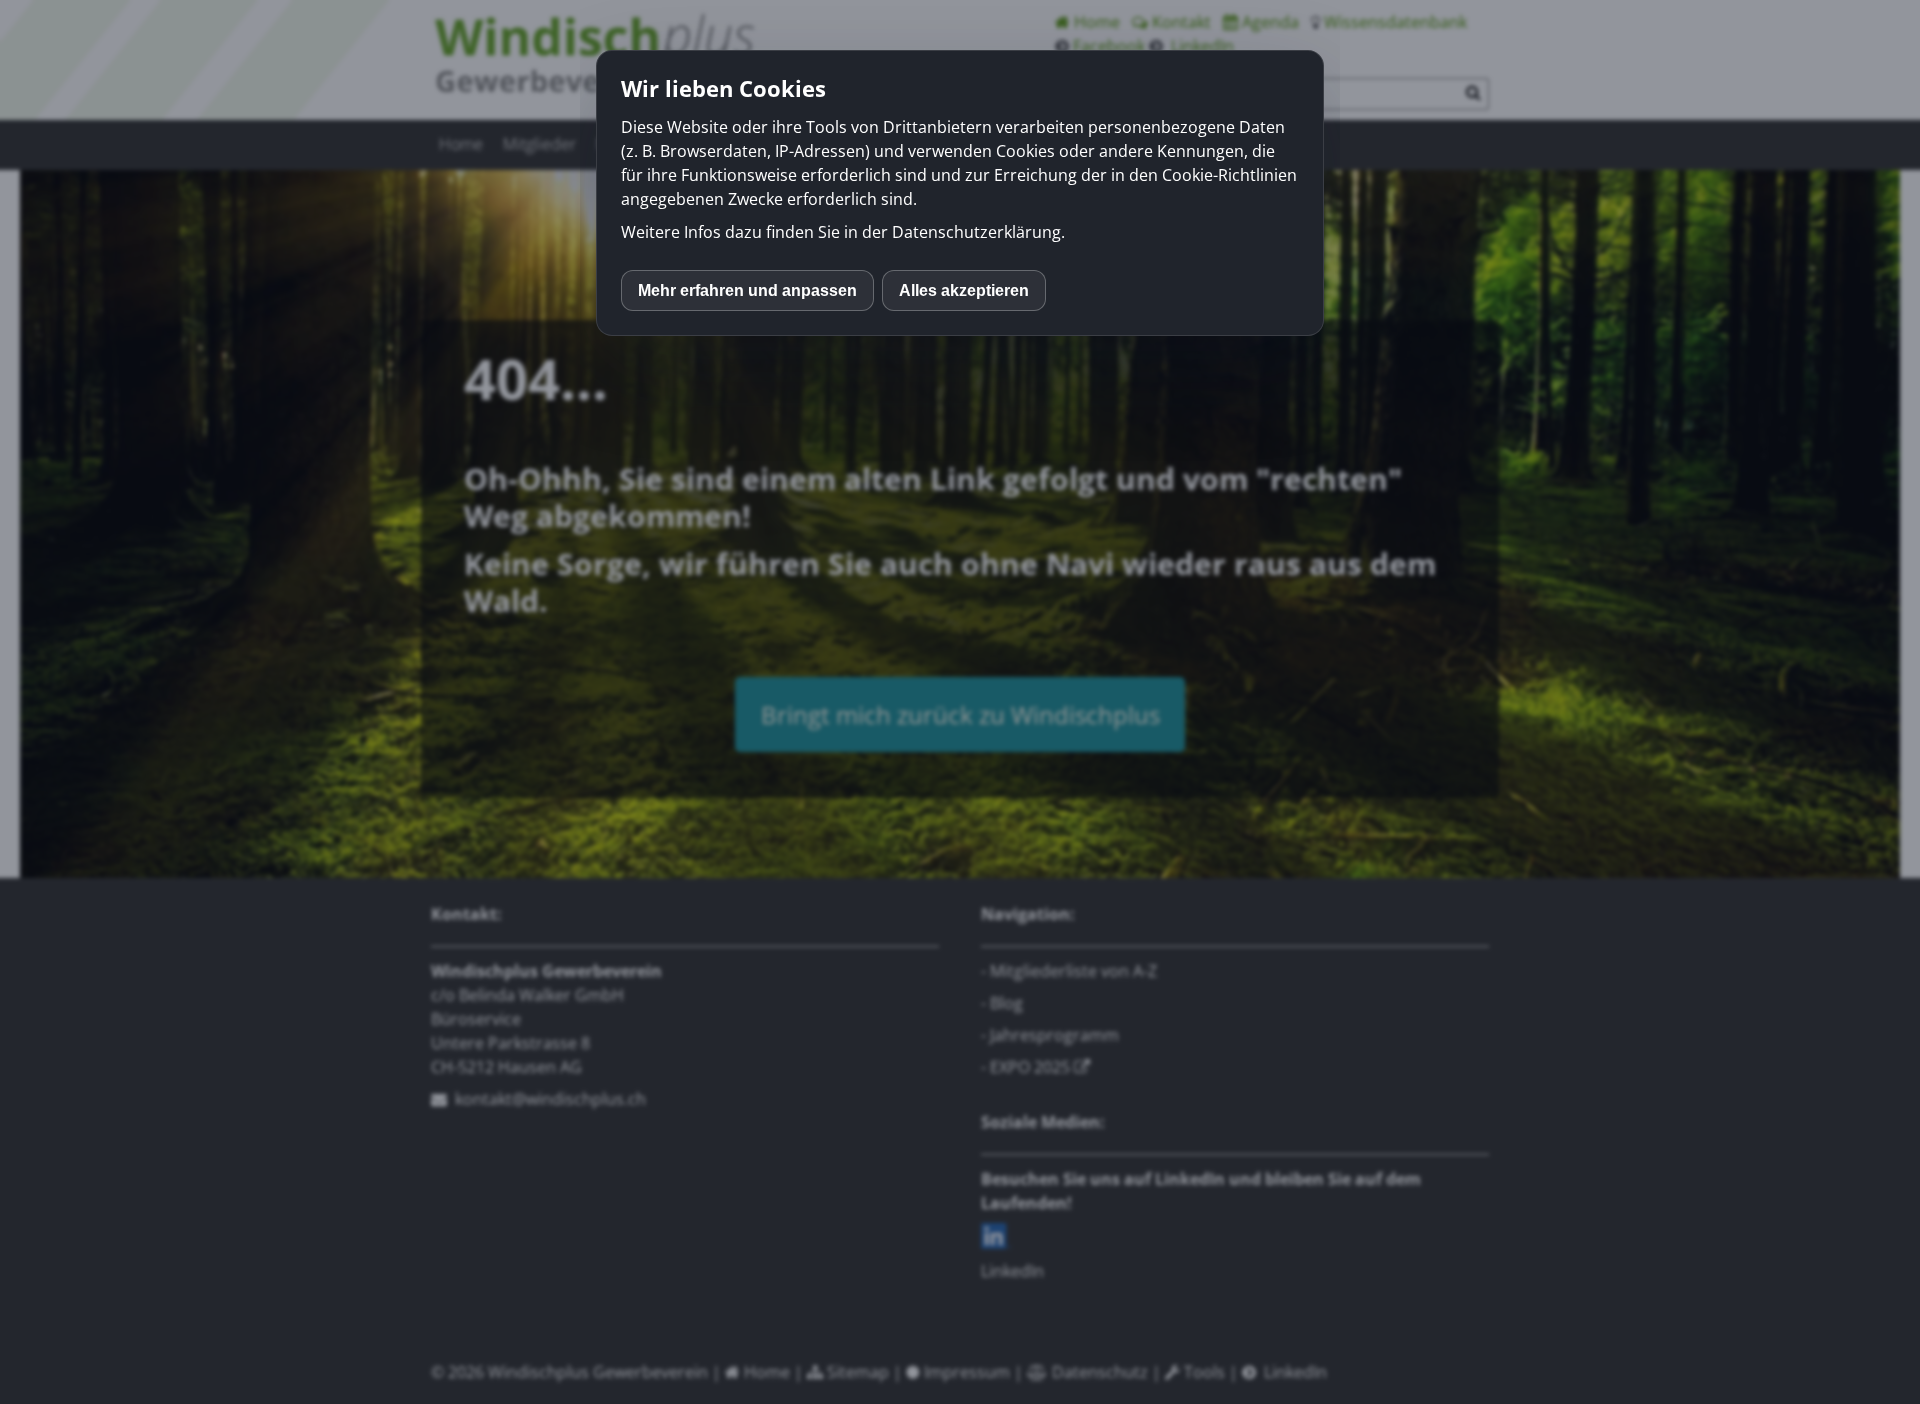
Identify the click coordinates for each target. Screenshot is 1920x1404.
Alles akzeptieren (964, 290)
